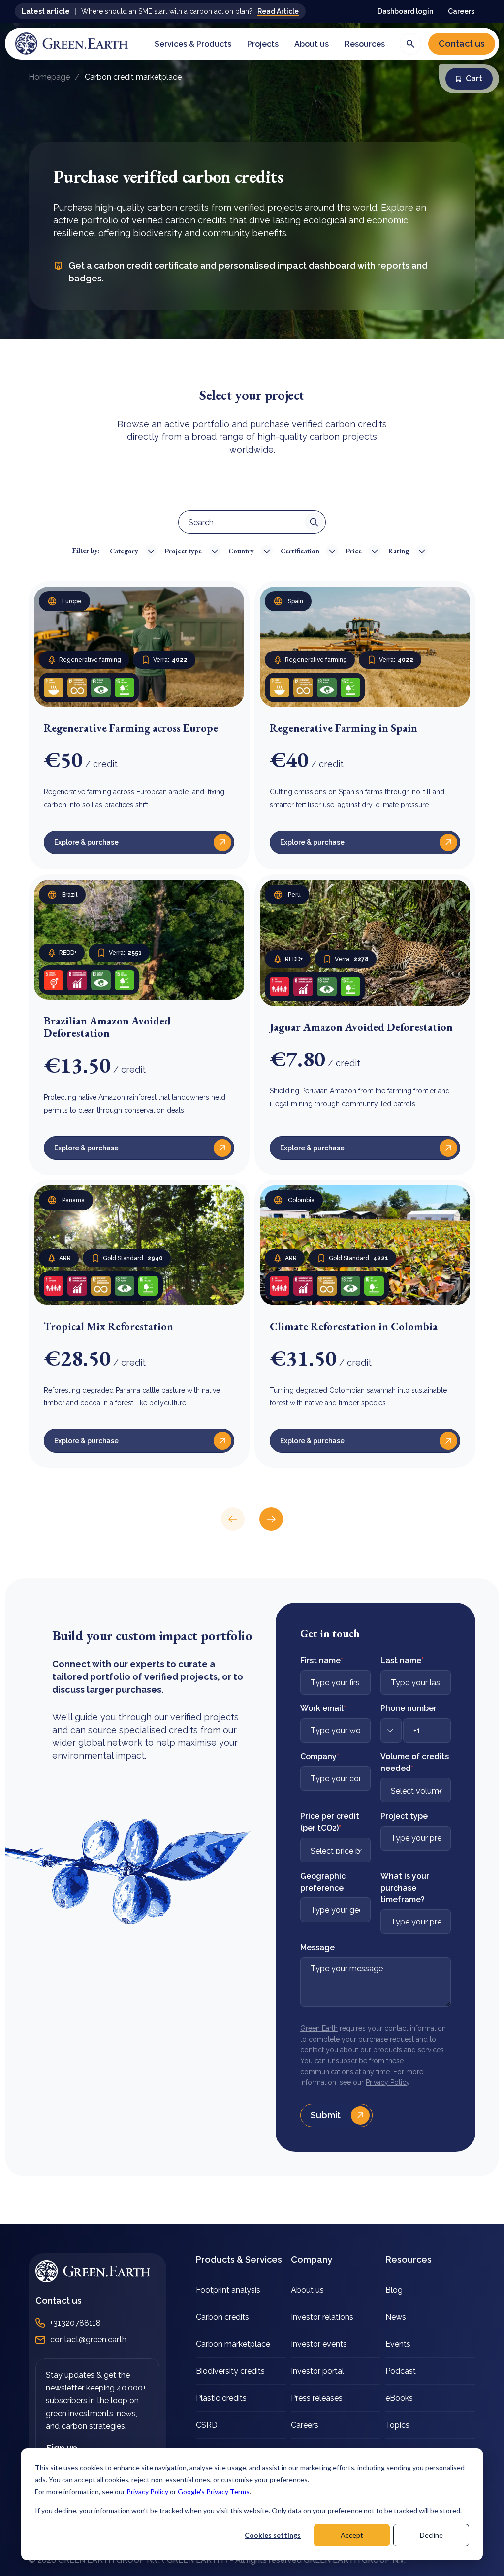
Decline (431, 2535)
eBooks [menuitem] (399, 2398)
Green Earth (319, 2028)
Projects (263, 44)
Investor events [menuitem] (319, 2344)
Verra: (170, 660)
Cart (474, 78)
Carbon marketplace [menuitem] (233, 2344)
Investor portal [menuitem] (317, 2371)
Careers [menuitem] (305, 2425)
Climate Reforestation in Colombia (354, 1326)
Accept (352, 2535)
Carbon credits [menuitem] (222, 2317)
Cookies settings (273, 2535)
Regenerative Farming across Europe (131, 728)
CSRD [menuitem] (207, 2425)
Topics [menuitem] (397, 2425)
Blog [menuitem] (394, 2290)
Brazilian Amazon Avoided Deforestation (107, 1027)
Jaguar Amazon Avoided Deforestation (361, 1027)
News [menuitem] (396, 2317)
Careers (461, 11)
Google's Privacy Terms (214, 2492)
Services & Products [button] (193, 44)
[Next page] (271, 1519)
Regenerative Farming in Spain (344, 728)
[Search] (410, 44)
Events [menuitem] (398, 2344)
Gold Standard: (133, 1258)
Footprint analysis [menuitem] (228, 2290)
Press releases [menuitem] (317, 2398)
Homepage (49, 77)
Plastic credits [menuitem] (221, 2398)
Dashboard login (405, 11)
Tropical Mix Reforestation (109, 1326)
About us (312, 44)
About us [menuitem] (307, 2290)
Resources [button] (365, 44)
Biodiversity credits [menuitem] (230, 2371)
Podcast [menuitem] (401, 2371)
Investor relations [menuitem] (322, 2317)
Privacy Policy (147, 2492)
